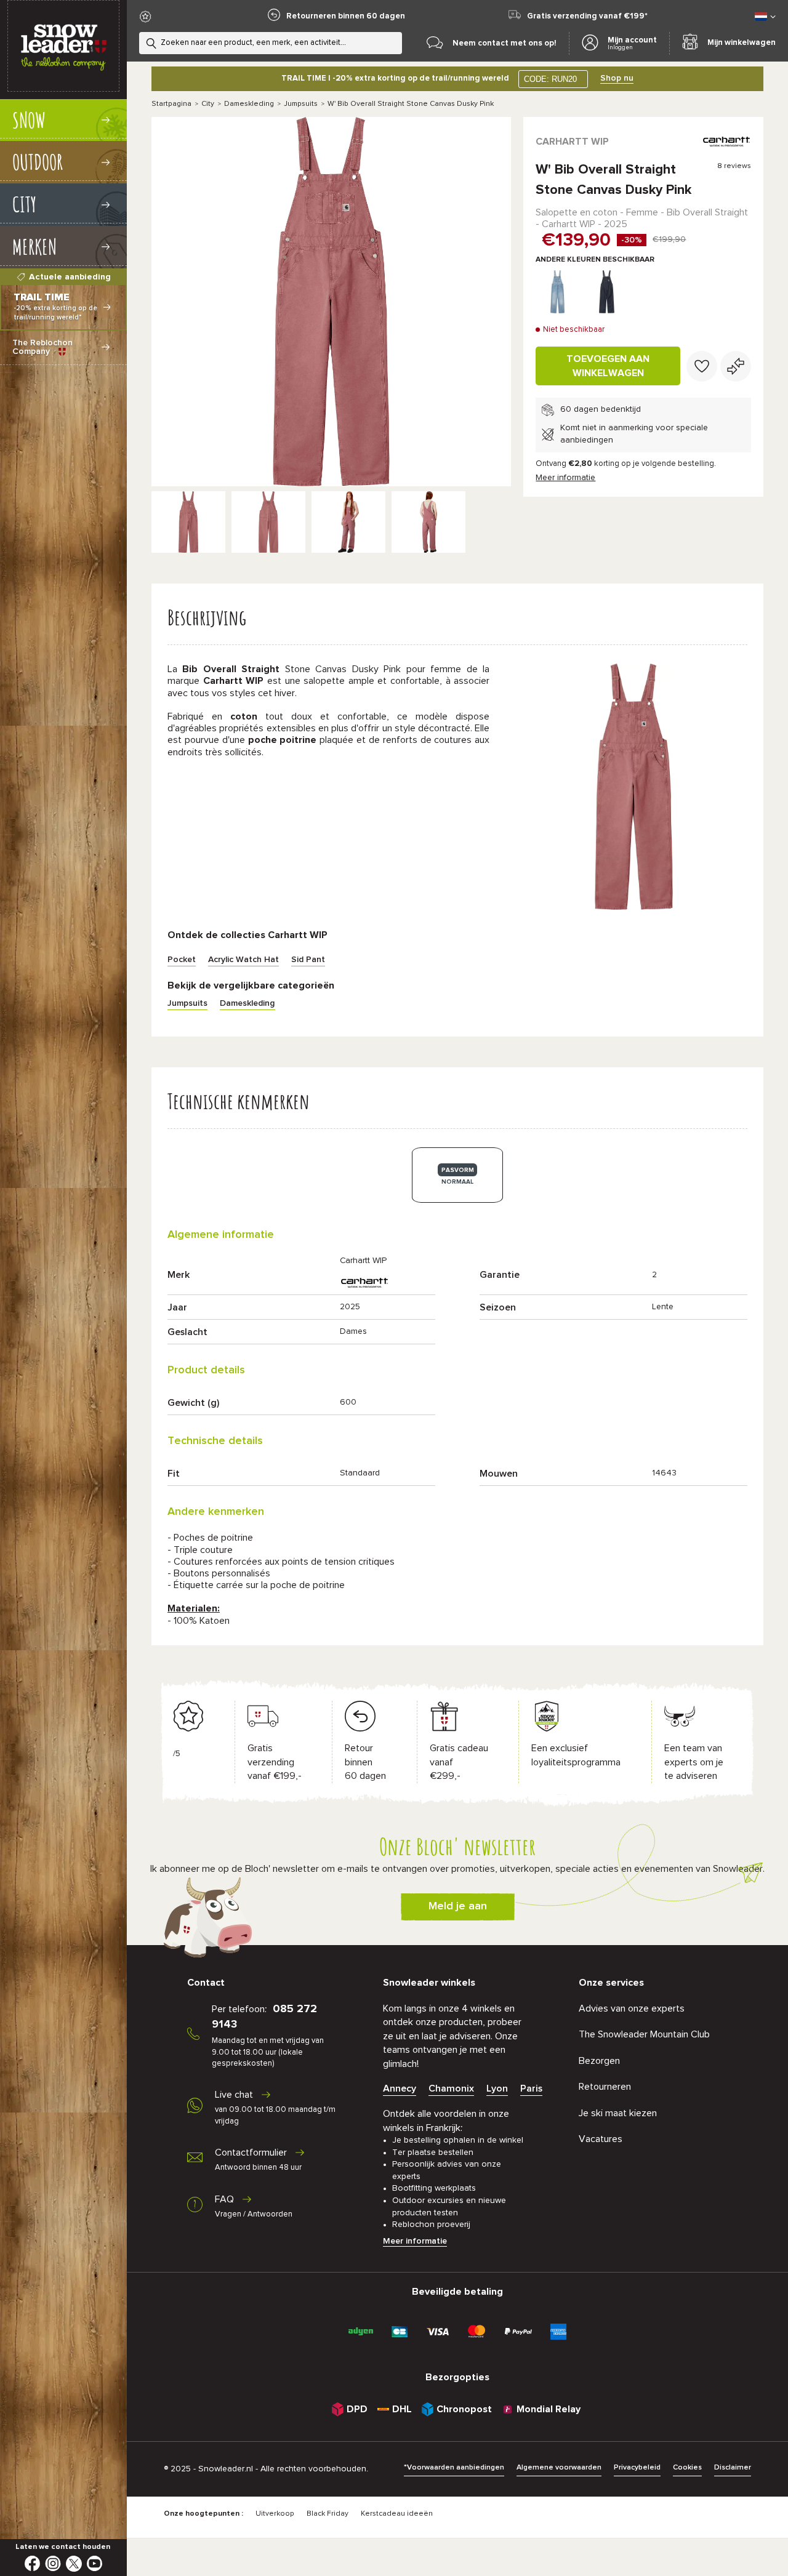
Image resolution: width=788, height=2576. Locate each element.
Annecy (400, 2088)
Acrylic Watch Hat (243, 960)
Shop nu (617, 78)
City (208, 104)
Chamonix (451, 2088)
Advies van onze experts (632, 2008)
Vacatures (601, 2139)
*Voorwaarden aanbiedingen (454, 2468)
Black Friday (328, 2514)
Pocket (182, 960)
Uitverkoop (275, 2514)
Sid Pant (308, 960)
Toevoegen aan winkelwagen (608, 366)
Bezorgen (599, 2061)
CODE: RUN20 (550, 79)
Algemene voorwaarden (559, 2468)
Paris (531, 2088)
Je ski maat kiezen (618, 2113)
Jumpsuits (301, 104)
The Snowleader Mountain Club (644, 2034)
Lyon (497, 2088)
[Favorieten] (702, 366)
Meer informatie (565, 478)
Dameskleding (249, 104)
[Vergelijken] (736, 366)
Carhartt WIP (572, 142)
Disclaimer (733, 2468)
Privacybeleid (637, 2468)
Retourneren (605, 2087)
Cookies (687, 2468)
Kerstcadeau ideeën (397, 2514)
